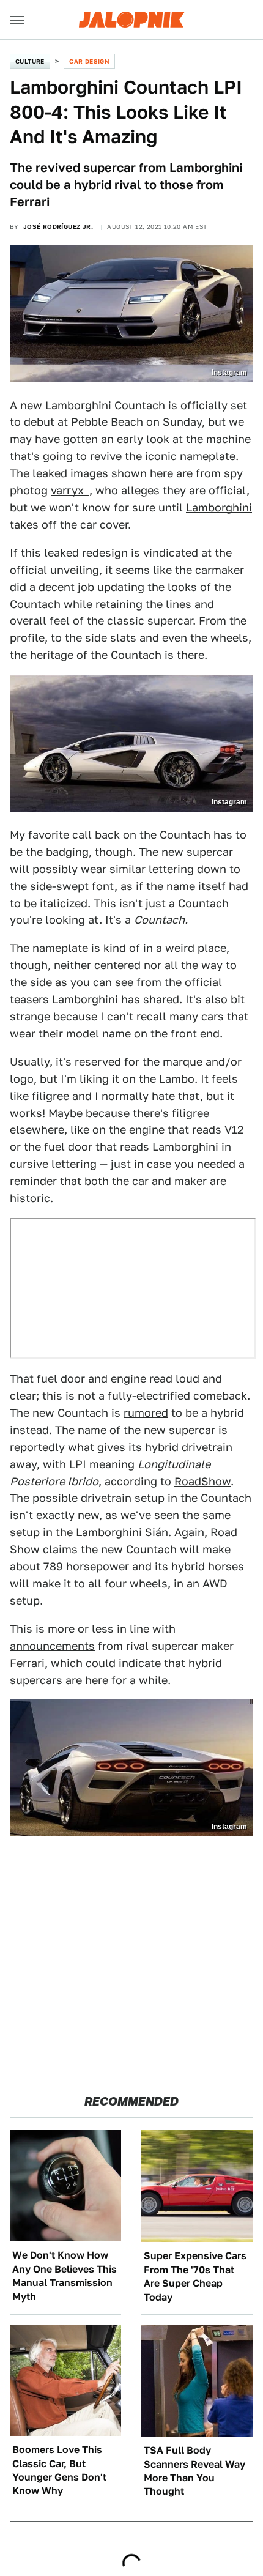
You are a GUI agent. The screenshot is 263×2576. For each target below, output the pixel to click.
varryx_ (70, 490)
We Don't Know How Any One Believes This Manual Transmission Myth (65, 2276)
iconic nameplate (190, 456)
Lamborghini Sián (122, 1532)
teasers (29, 999)
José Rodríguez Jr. (58, 226)
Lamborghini (219, 507)
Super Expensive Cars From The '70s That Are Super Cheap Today (195, 2276)
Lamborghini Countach (105, 405)
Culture (30, 61)
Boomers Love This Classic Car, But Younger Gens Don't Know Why (59, 2470)
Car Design (89, 61)
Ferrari (27, 1663)
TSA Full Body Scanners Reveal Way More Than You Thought (194, 2471)
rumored (146, 1413)
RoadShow (202, 1481)
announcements (52, 1646)
